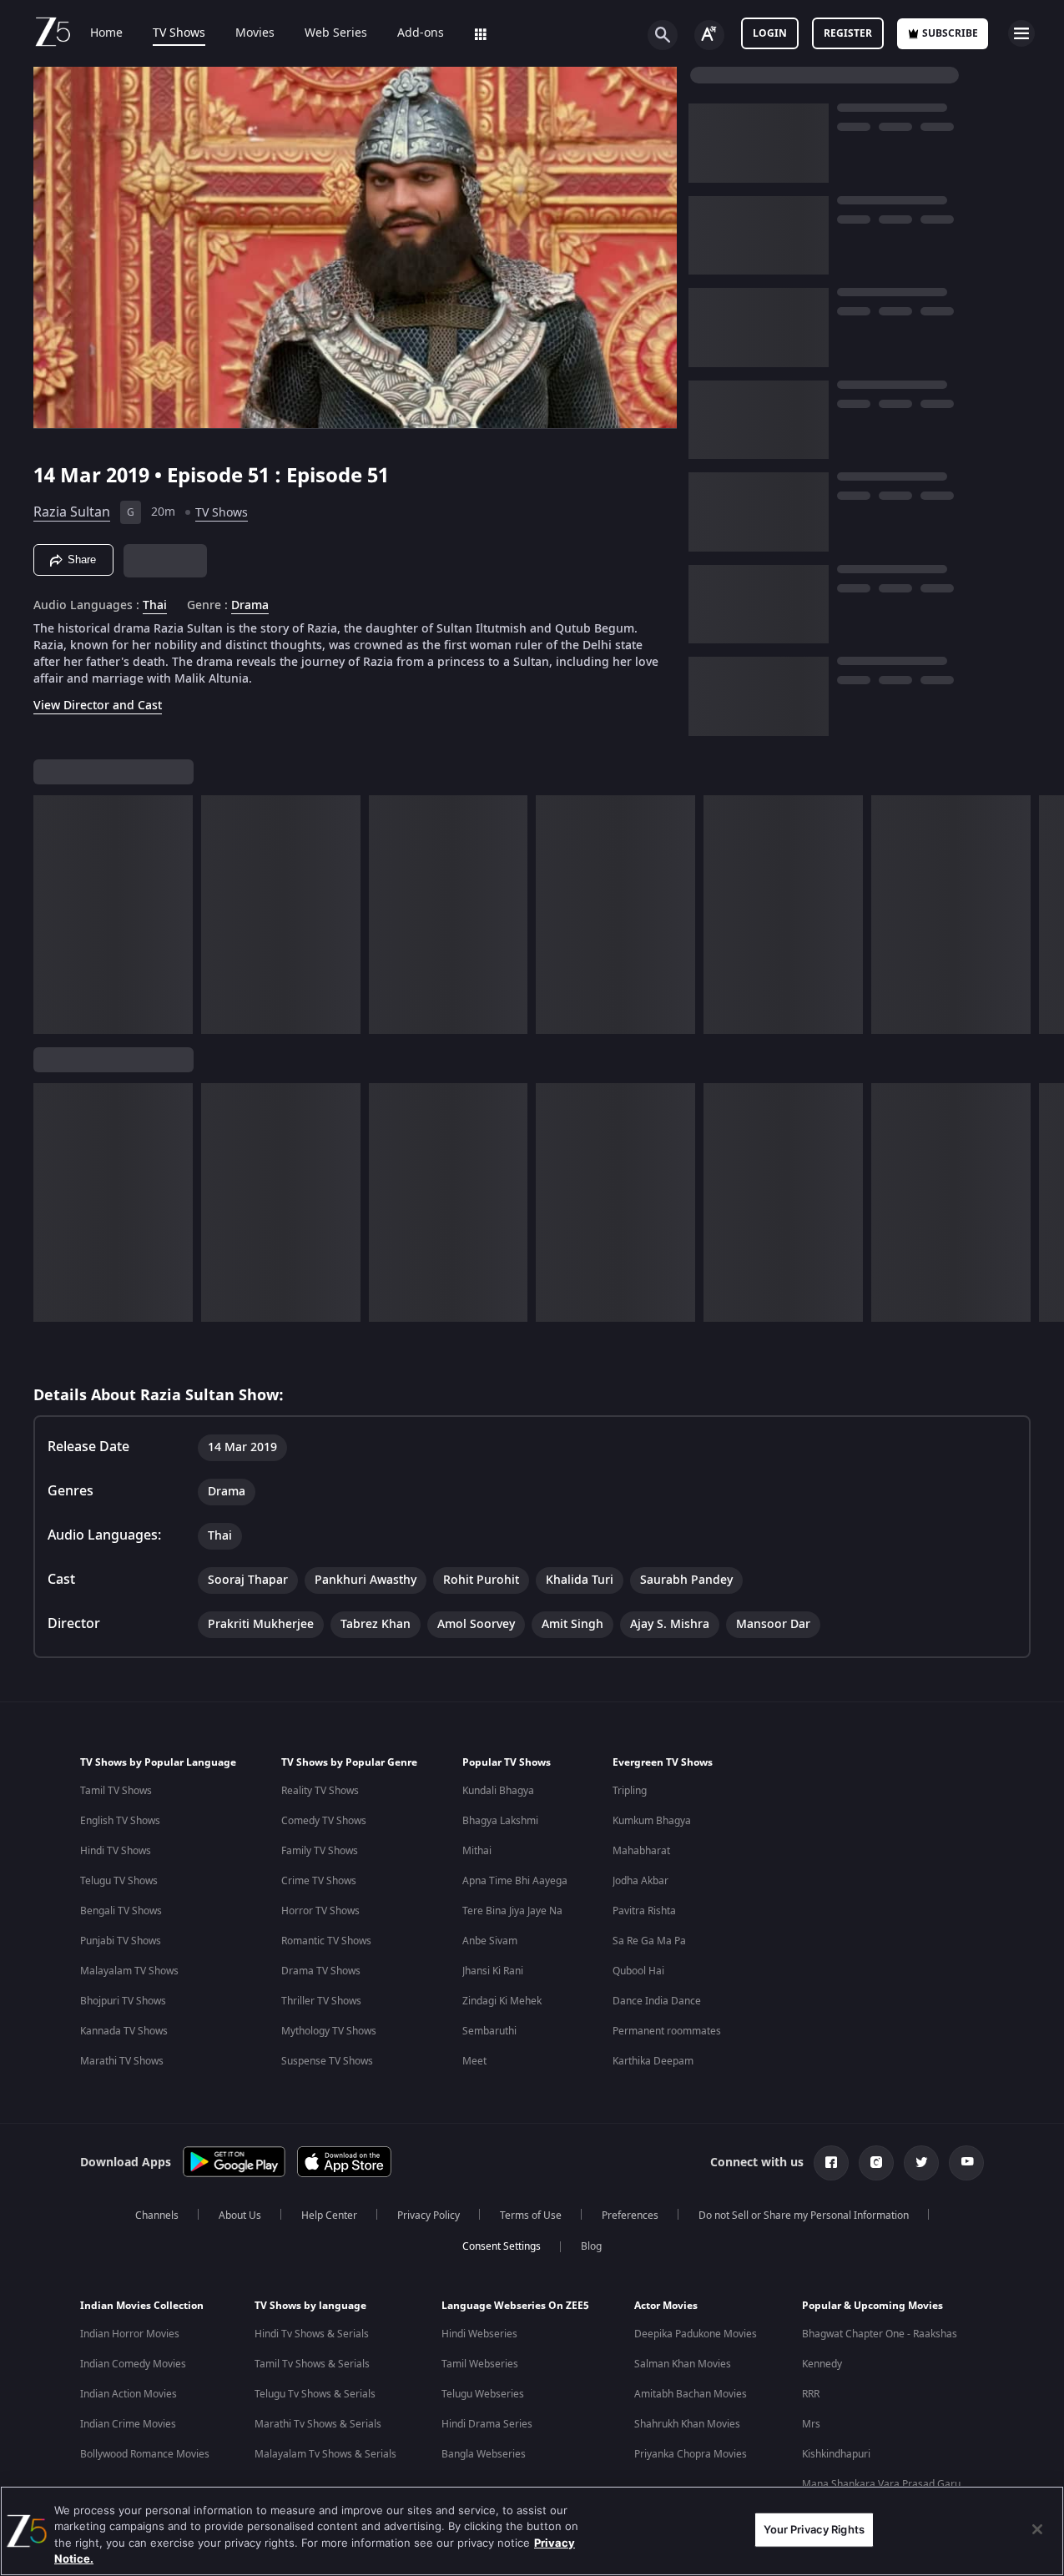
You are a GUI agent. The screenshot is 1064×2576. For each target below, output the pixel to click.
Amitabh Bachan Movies (691, 2394)
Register (848, 33)
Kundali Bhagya (498, 1791)
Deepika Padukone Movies (696, 2334)
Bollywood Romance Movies (145, 2454)
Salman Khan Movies (683, 2364)
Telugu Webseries (483, 2394)
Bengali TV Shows (121, 1911)
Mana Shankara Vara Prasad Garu (881, 2484)
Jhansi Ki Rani (493, 1971)
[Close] (1037, 2529)
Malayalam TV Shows (129, 1971)
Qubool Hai (638, 1971)
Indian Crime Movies (128, 2424)
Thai (155, 606)
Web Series (336, 33)
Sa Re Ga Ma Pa (649, 1941)
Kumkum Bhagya (652, 1821)
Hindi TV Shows (116, 1851)
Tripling (630, 1791)
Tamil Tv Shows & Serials (312, 2364)
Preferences (630, 2216)
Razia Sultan (72, 512)
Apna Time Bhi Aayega (515, 1881)
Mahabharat (641, 1851)
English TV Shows (120, 1821)
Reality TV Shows (320, 1791)
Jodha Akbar (640, 1881)
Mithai (477, 1851)
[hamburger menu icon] (1021, 33)
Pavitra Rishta (644, 1911)
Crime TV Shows (319, 1881)
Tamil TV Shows (116, 1791)
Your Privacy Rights (814, 2529)
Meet (474, 2061)
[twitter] (921, 2163)
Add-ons (421, 33)
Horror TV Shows (320, 1911)
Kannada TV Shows (124, 2031)
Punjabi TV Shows (121, 1941)
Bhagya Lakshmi (500, 1821)
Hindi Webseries (479, 2334)
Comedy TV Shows (324, 1821)
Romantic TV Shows (326, 1941)
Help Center (329, 2216)
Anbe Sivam (490, 1941)
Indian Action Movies (129, 2394)
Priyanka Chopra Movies (691, 2454)
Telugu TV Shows (119, 1881)
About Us (240, 2216)
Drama (250, 606)
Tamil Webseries (480, 2364)
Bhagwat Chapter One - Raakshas (880, 2334)
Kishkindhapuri (836, 2454)
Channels (157, 2216)
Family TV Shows (320, 1851)
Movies (255, 33)
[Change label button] (709, 35)
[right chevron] (1046, 915)
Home (106, 33)
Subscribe (950, 33)
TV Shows (179, 33)
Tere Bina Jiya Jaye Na (512, 1911)
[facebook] (831, 2163)
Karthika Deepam (653, 2061)
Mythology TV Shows (329, 2031)
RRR (811, 2394)
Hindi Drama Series (487, 2424)
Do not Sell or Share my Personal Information (804, 2216)
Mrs (811, 2424)
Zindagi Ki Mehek (502, 2001)
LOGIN (770, 33)
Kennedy (822, 2364)
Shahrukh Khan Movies (687, 2424)
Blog (591, 2246)
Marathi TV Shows (122, 2061)
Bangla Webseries (484, 2454)
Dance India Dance (657, 2001)
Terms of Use (531, 2216)
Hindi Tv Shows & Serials (312, 2334)
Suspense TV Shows (327, 2061)
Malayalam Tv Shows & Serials (325, 2454)
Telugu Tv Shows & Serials (315, 2394)
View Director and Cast (98, 706)
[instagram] (876, 2163)
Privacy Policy (429, 2216)
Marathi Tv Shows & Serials (318, 2424)
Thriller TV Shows (321, 2001)
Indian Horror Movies (130, 2334)
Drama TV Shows (321, 1971)
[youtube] (966, 2163)
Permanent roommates (667, 2031)
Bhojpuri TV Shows (123, 2001)
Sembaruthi (489, 2031)
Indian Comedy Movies (133, 2364)
